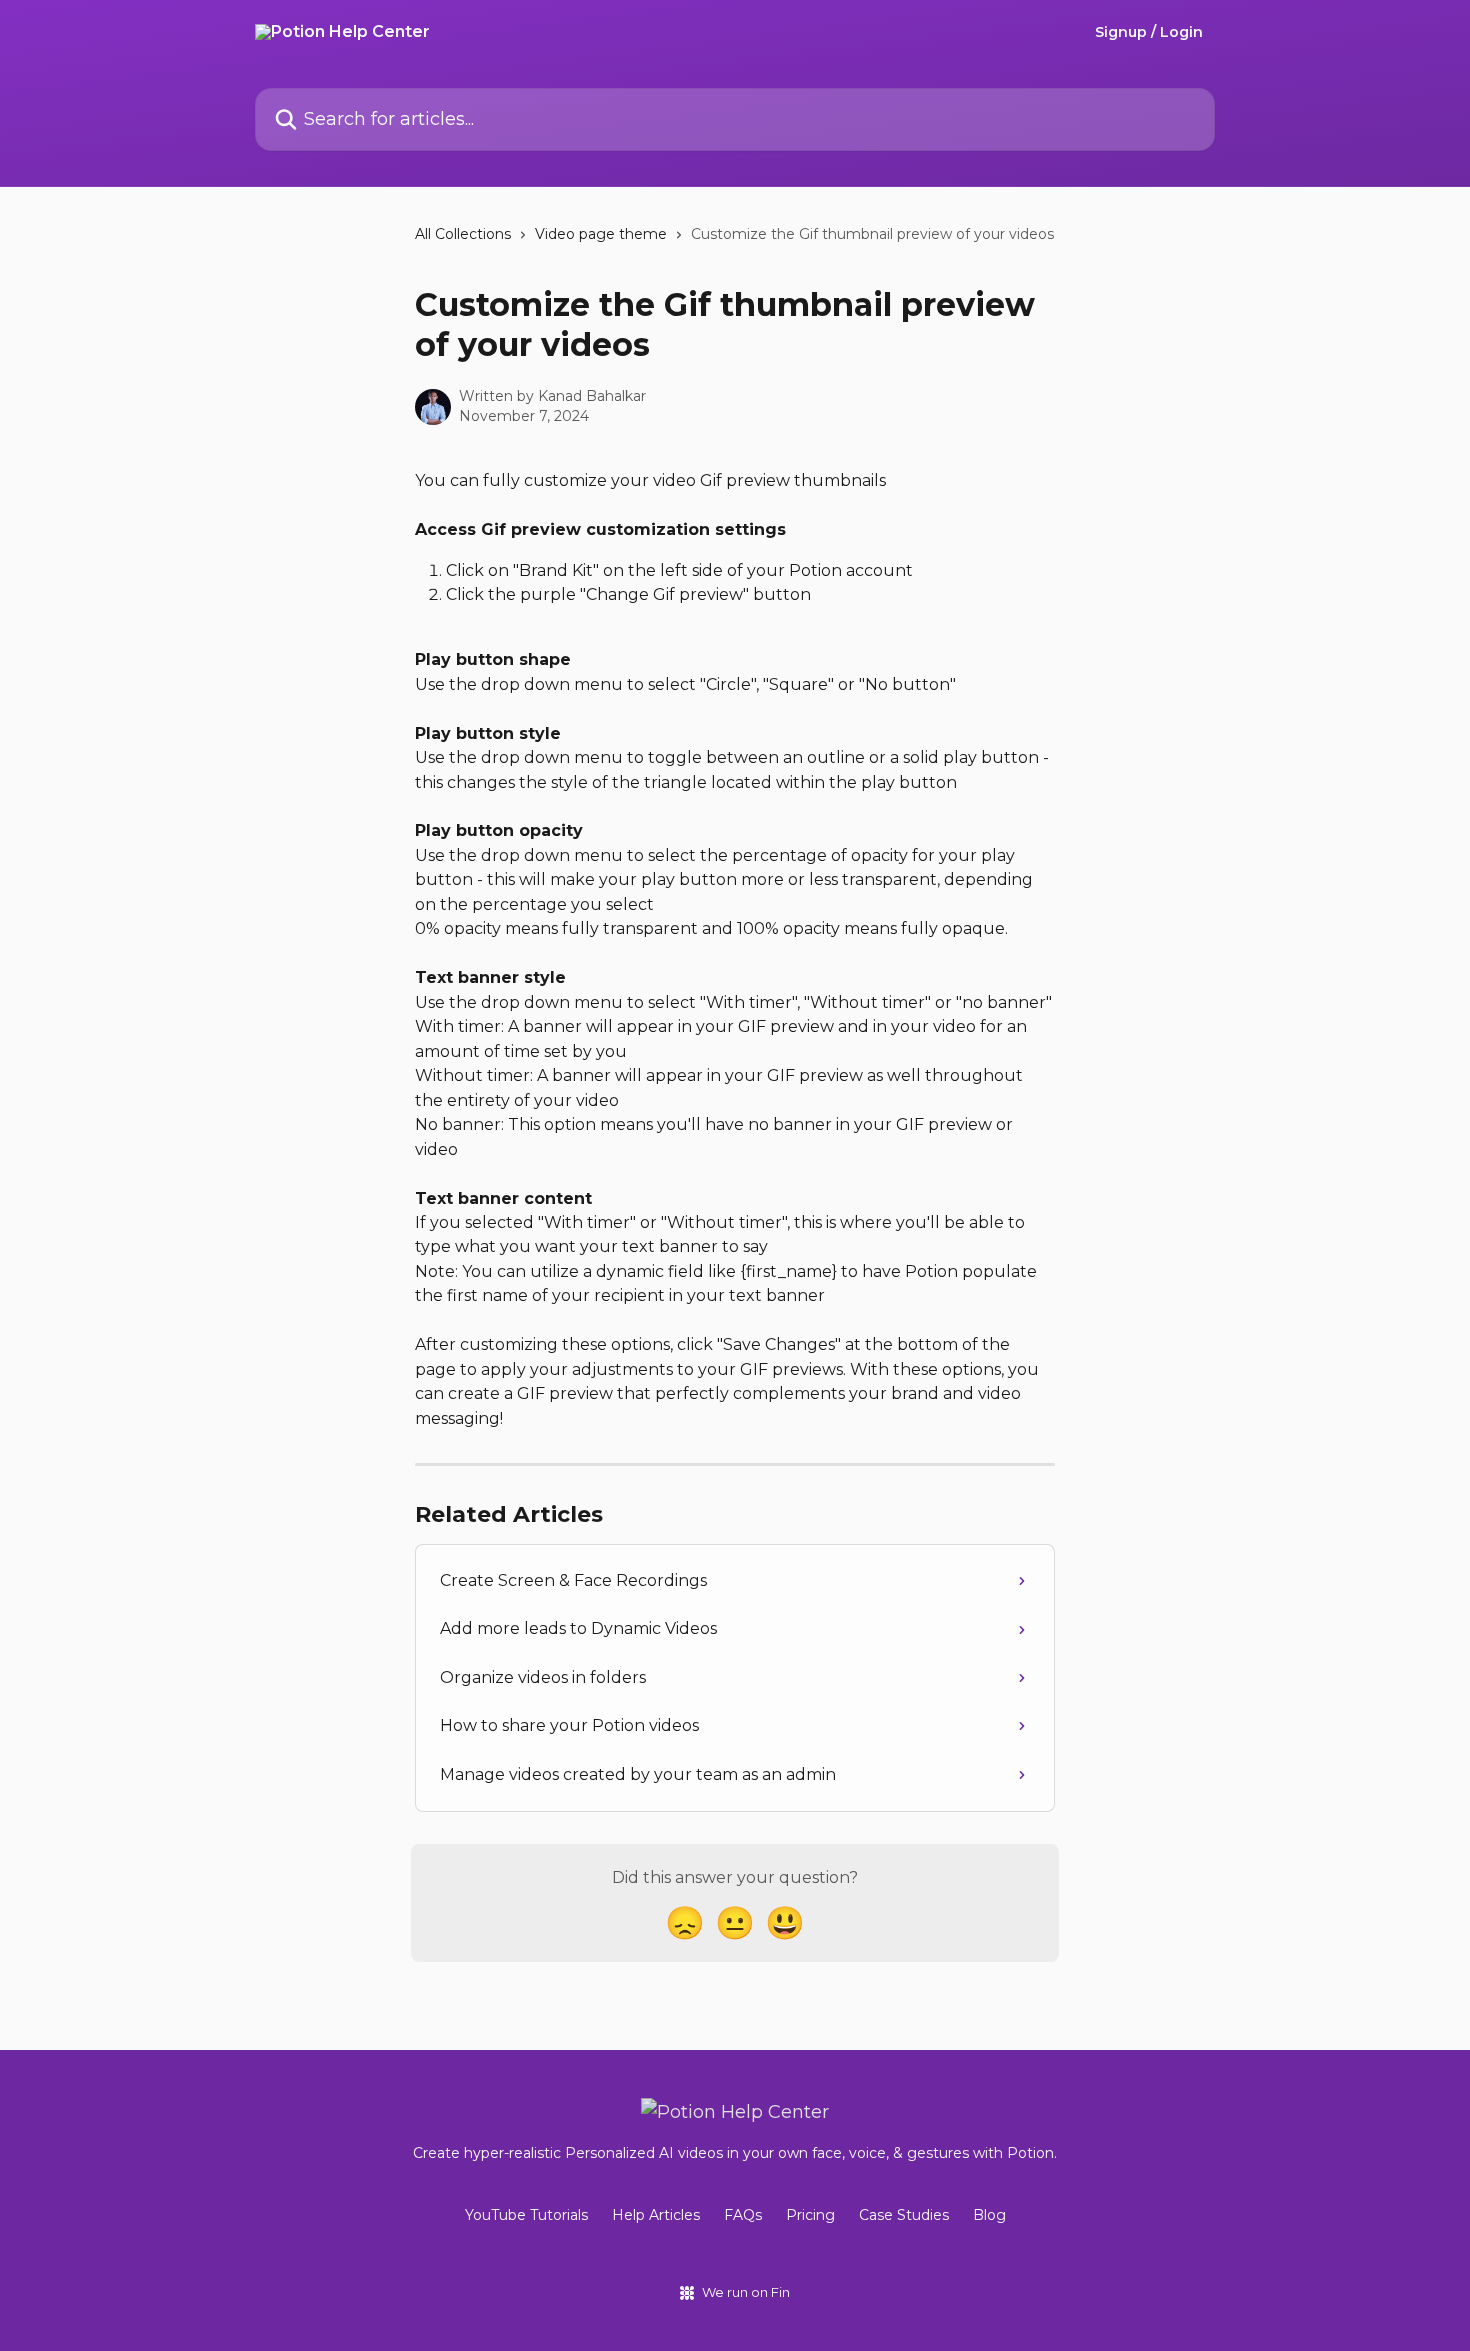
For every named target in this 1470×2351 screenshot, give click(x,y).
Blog (989, 2215)
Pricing (810, 2215)
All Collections (463, 234)
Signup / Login (1149, 32)
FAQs (743, 2215)
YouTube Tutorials (526, 2215)
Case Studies (904, 2215)
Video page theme (601, 234)
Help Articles (656, 2215)
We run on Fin (746, 2292)
